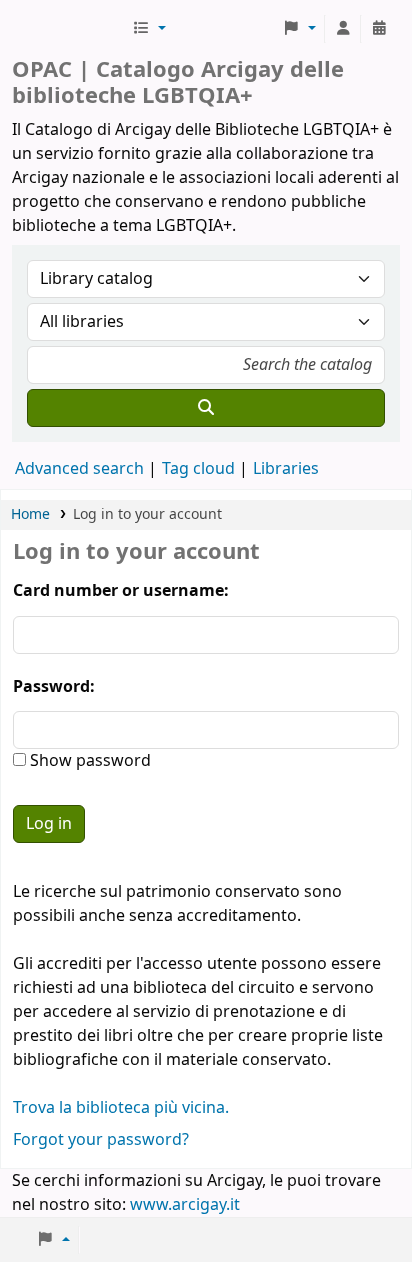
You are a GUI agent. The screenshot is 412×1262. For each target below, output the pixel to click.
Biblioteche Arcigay (70, 29)
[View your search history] (379, 29)
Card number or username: (121, 591)
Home (30, 514)
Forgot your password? (101, 1140)
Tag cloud (198, 469)
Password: (54, 687)
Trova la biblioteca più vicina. (121, 1108)
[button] (149, 29)
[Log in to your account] (343, 29)
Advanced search (79, 469)
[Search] (206, 408)
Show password (88, 761)
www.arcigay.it (185, 1205)
